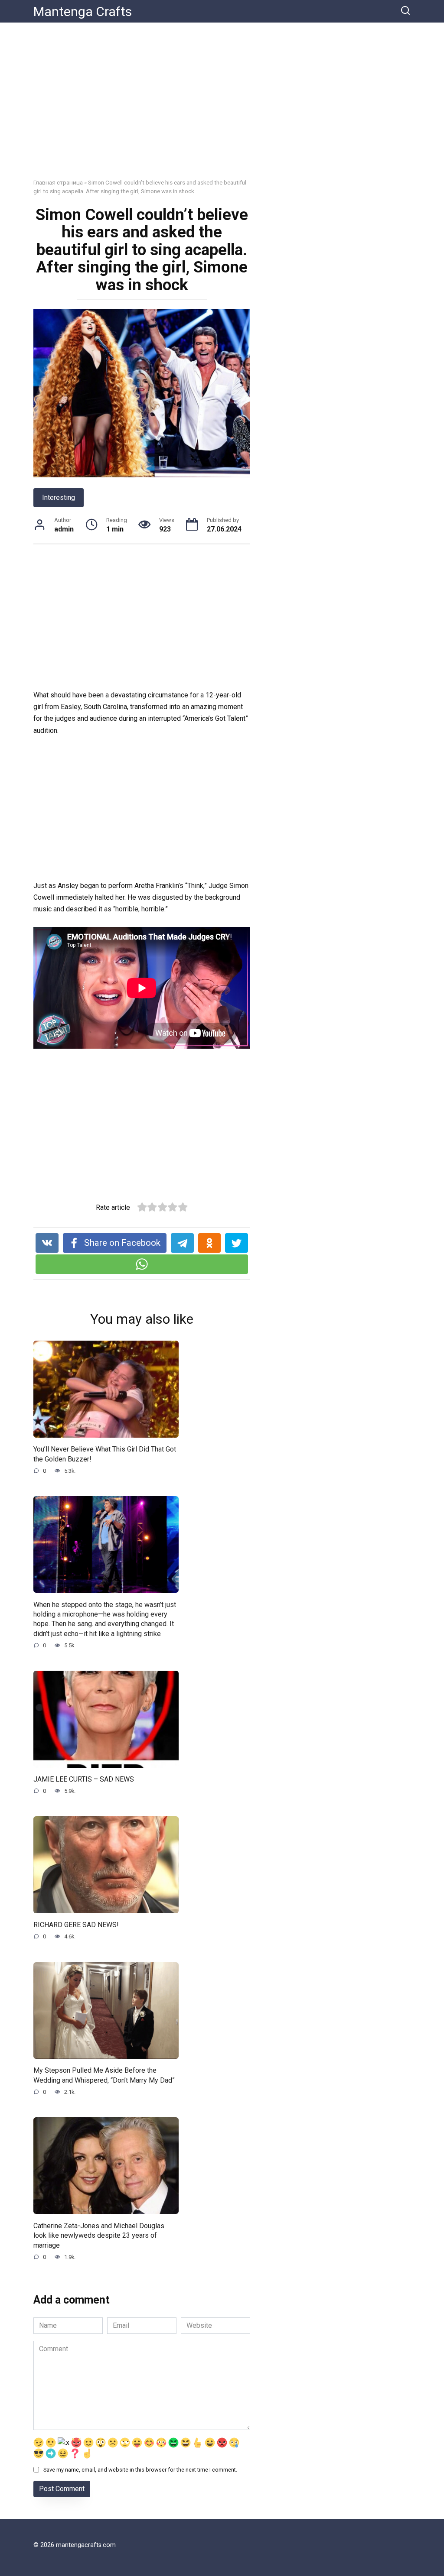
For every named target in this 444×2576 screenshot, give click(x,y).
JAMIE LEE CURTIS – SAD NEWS (84, 1779)
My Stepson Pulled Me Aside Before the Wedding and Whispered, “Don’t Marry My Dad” (104, 2075)
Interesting (59, 497)
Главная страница (58, 182)
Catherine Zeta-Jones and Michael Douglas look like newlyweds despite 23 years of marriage (99, 2235)
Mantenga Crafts (83, 11)
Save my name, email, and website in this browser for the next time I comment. (140, 2470)
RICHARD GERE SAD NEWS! (76, 1925)
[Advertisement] (222, 107)
